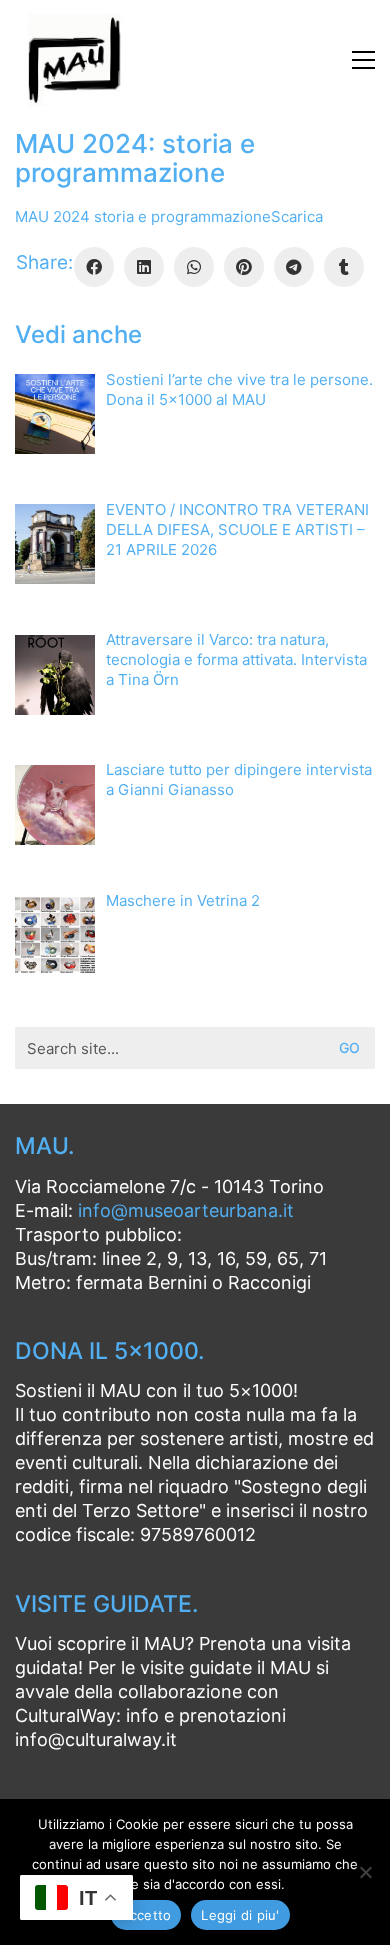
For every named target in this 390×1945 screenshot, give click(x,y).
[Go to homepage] (75, 60)
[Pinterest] (244, 267)
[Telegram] (294, 267)
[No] (365, 1872)
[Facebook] (94, 267)
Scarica (297, 216)
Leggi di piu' (240, 1915)
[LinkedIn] (144, 267)
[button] (363, 60)
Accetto (146, 1915)
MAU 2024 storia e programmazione (143, 216)
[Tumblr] (344, 267)
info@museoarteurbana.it (186, 1210)
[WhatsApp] (194, 267)
